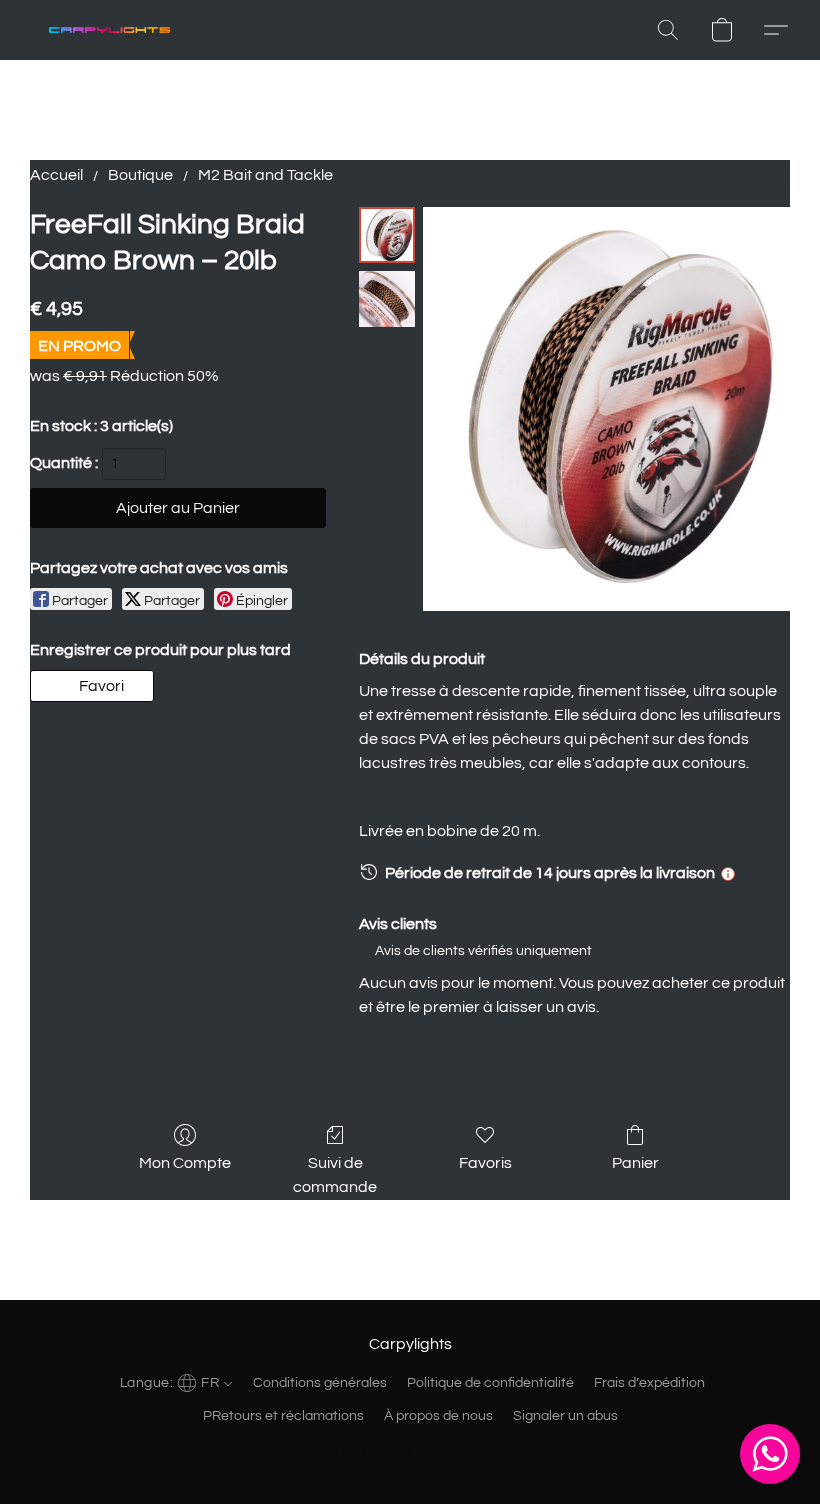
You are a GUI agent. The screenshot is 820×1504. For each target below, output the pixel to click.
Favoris (485, 1163)
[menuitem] (747, 175)
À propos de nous (438, 1416)
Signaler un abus (565, 1416)
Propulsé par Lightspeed (410, 1451)
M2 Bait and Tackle (265, 175)
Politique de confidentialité (490, 1383)
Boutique (140, 175)
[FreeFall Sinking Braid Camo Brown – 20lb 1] (387, 299)
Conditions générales (320, 1383)
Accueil (56, 175)
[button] (109, 30)
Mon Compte (185, 1163)
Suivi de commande (335, 1175)
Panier (635, 1163)
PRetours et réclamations (283, 1416)
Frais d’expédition (649, 1383)
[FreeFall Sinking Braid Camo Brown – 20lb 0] (387, 235)
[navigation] (174, 1382)
